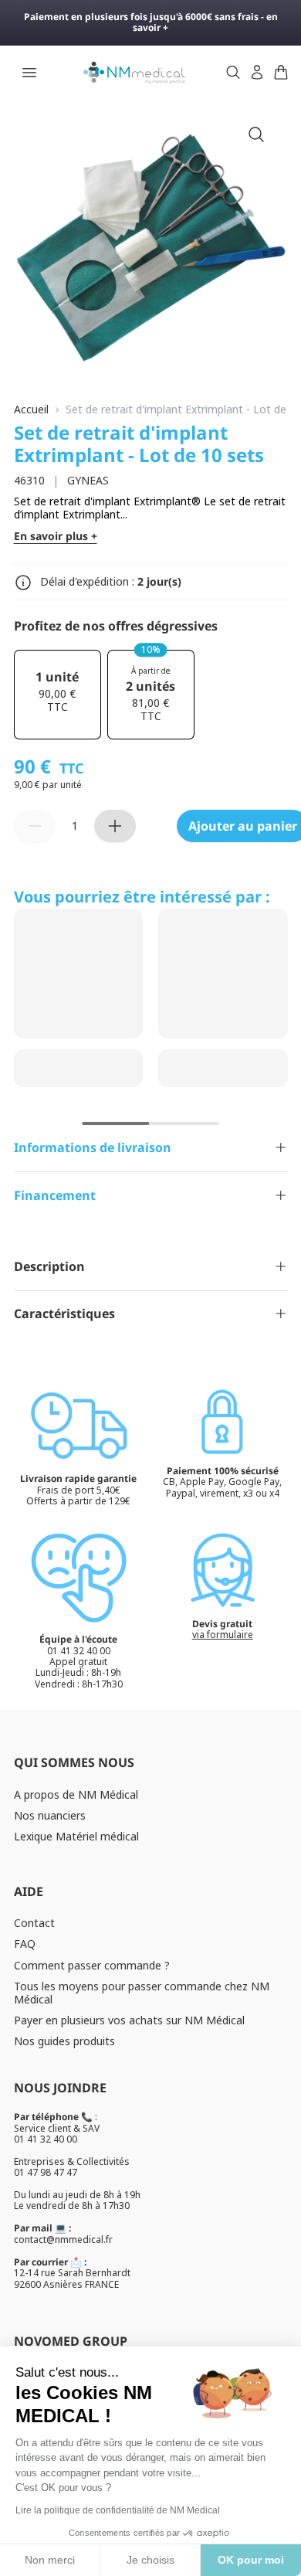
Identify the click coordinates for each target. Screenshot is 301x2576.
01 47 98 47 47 (46, 2172)
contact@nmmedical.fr (63, 2240)
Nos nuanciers (50, 1815)
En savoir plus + (56, 537)
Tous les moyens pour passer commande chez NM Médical (142, 1993)
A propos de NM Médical (76, 1794)
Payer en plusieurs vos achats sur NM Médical (129, 2020)
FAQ (25, 1944)
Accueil (31, 410)
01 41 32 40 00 (46, 2139)
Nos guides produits (64, 2041)
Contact (34, 1923)
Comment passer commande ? (92, 1965)
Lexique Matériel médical (76, 1836)
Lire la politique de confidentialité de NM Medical (118, 2510)
